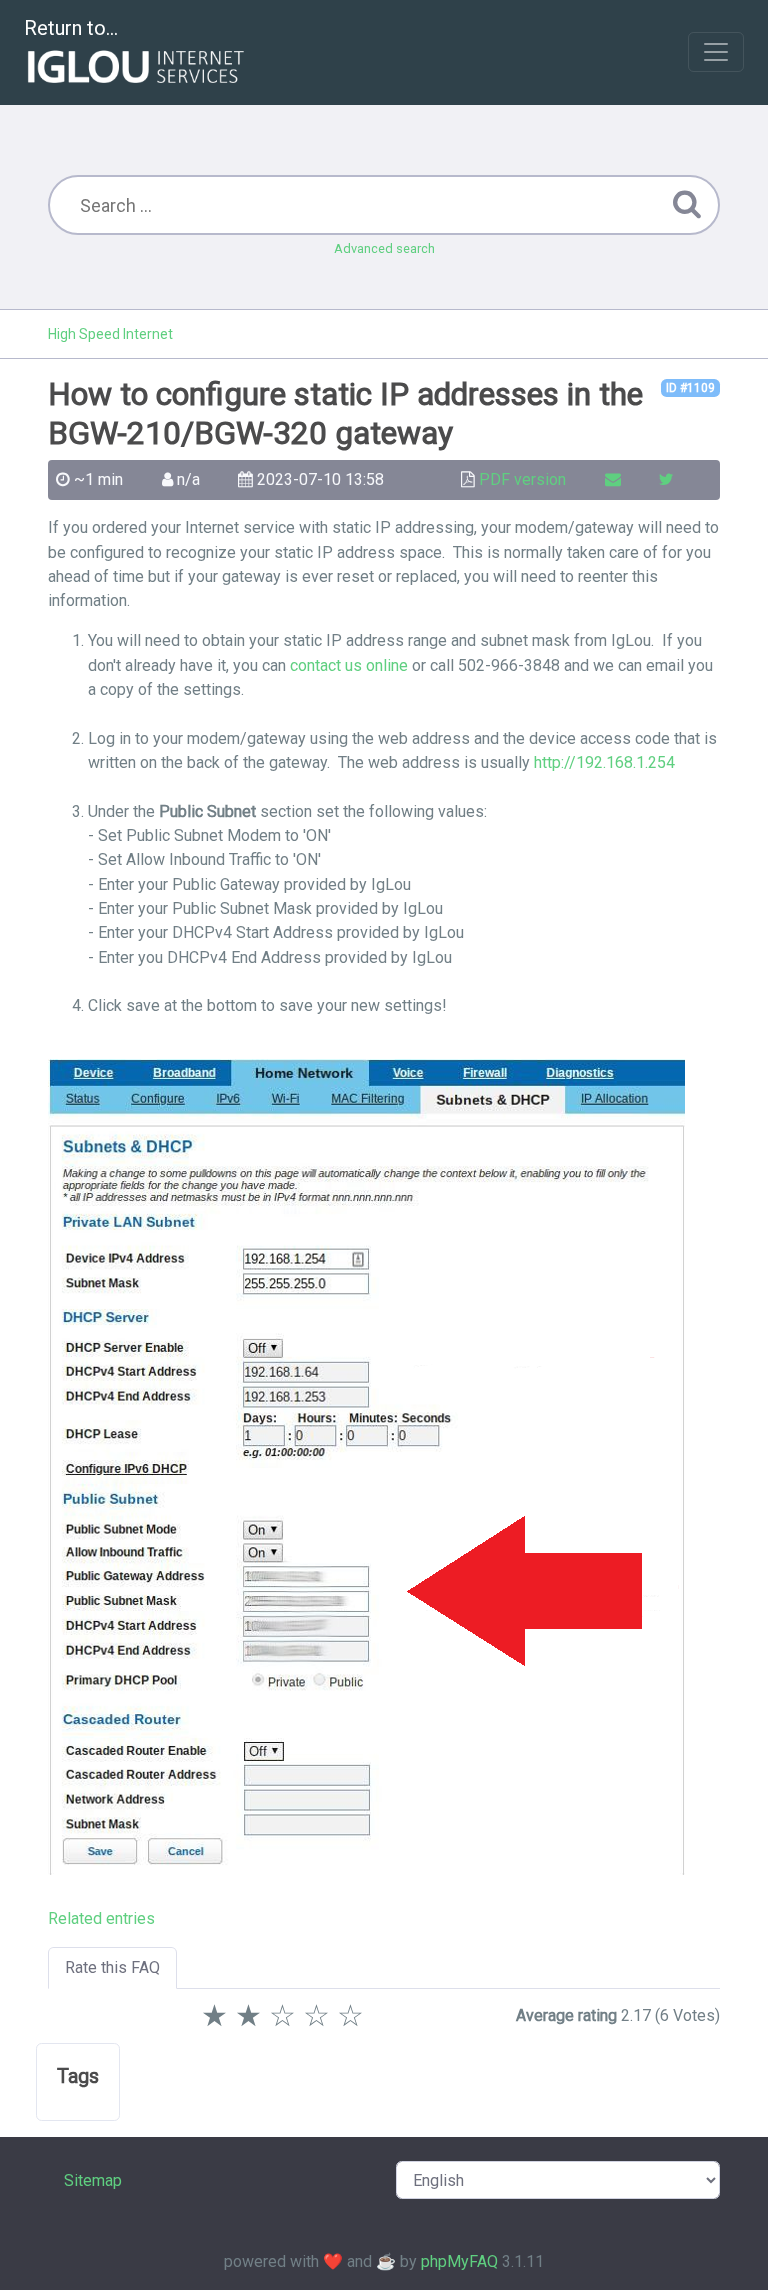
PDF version (522, 479)
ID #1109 (690, 388)
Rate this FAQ (112, 1967)
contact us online (349, 665)
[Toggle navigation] (716, 52)
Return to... (71, 28)
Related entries (101, 1918)
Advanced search (384, 248)
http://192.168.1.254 (604, 762)
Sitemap (93, 2180)
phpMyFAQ (459, 2261)
